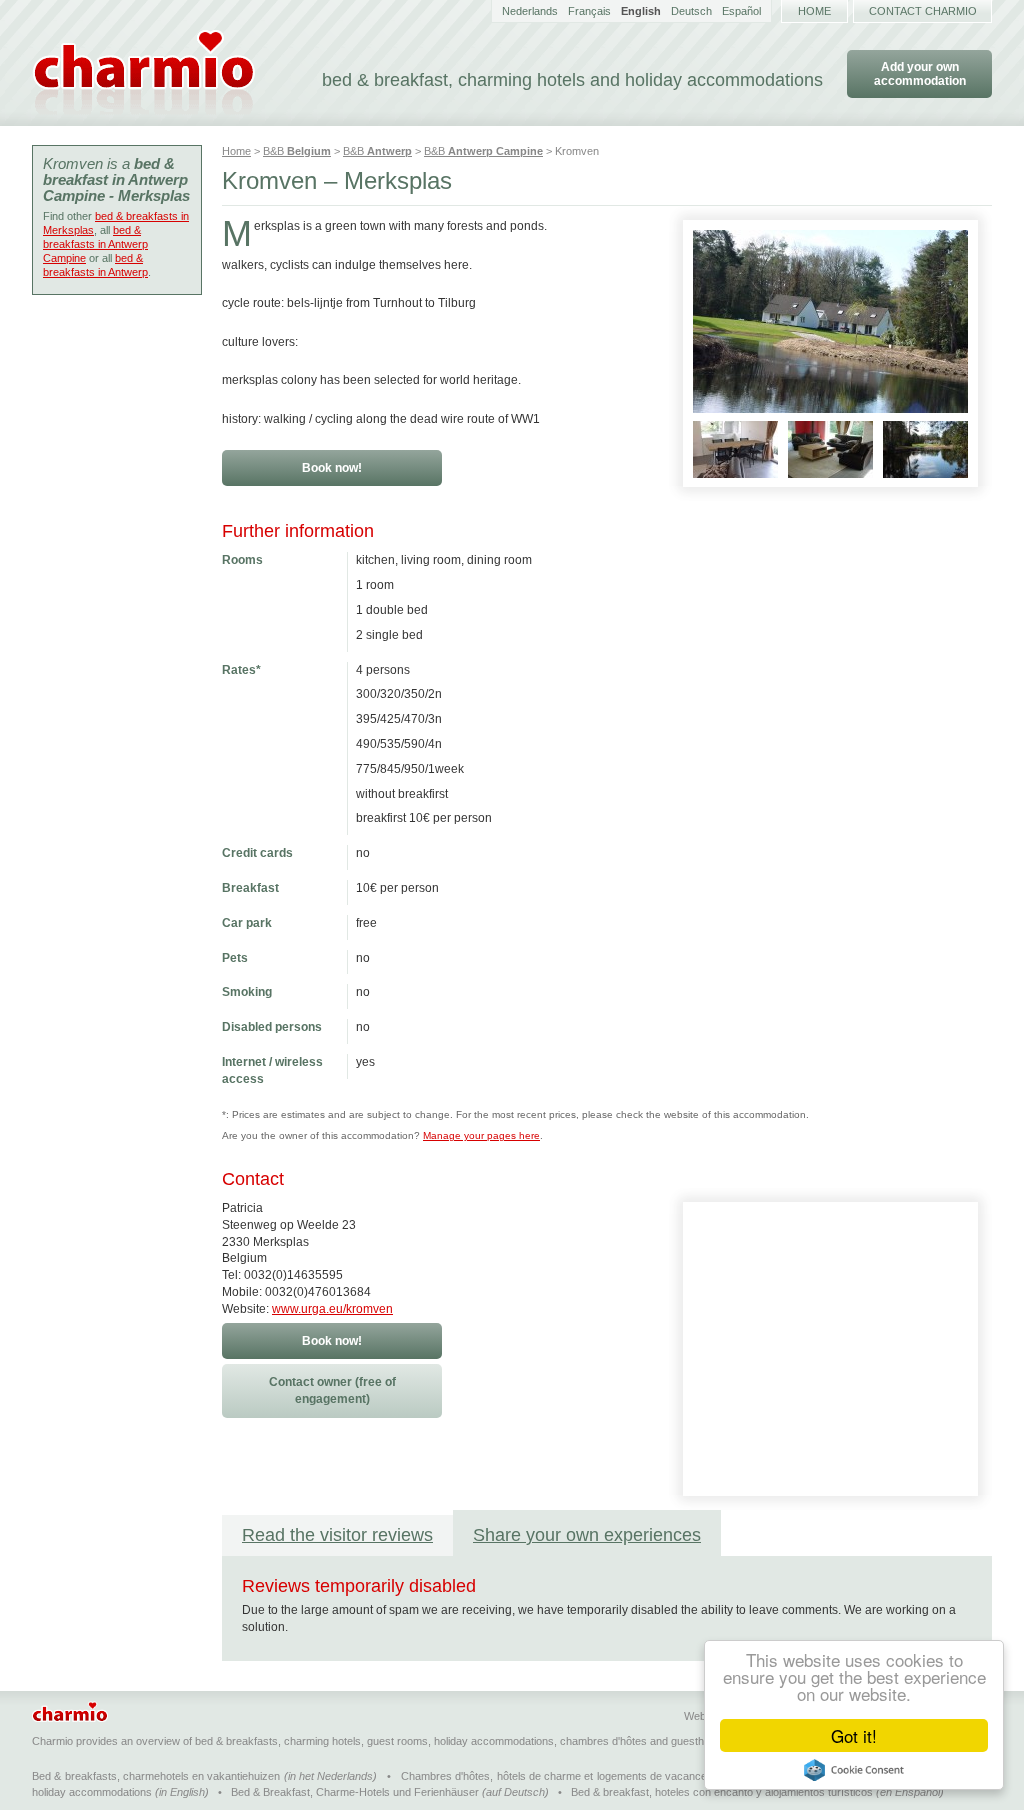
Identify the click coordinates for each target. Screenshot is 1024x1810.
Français (589, 11)
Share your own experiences (587, 1535)
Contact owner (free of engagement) (332, 1390)
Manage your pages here (481, 1135)
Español (741, 11)
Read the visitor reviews (337, 1535)
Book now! (332, 468)
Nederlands (530, 11)
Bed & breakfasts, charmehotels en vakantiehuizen (156, 1776)
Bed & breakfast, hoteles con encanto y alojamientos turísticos (722, 1792)
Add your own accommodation (920, 74)
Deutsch (691, 11)
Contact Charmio (923, 11)
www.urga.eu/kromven (332, 1309)
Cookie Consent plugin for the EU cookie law (854, 1770)
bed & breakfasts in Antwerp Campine (95, 244)
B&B (297, 151)
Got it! (854, 1735)
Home (814, 11)
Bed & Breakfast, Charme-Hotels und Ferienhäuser (355, 1792)
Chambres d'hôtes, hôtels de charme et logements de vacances (557, 1776)
